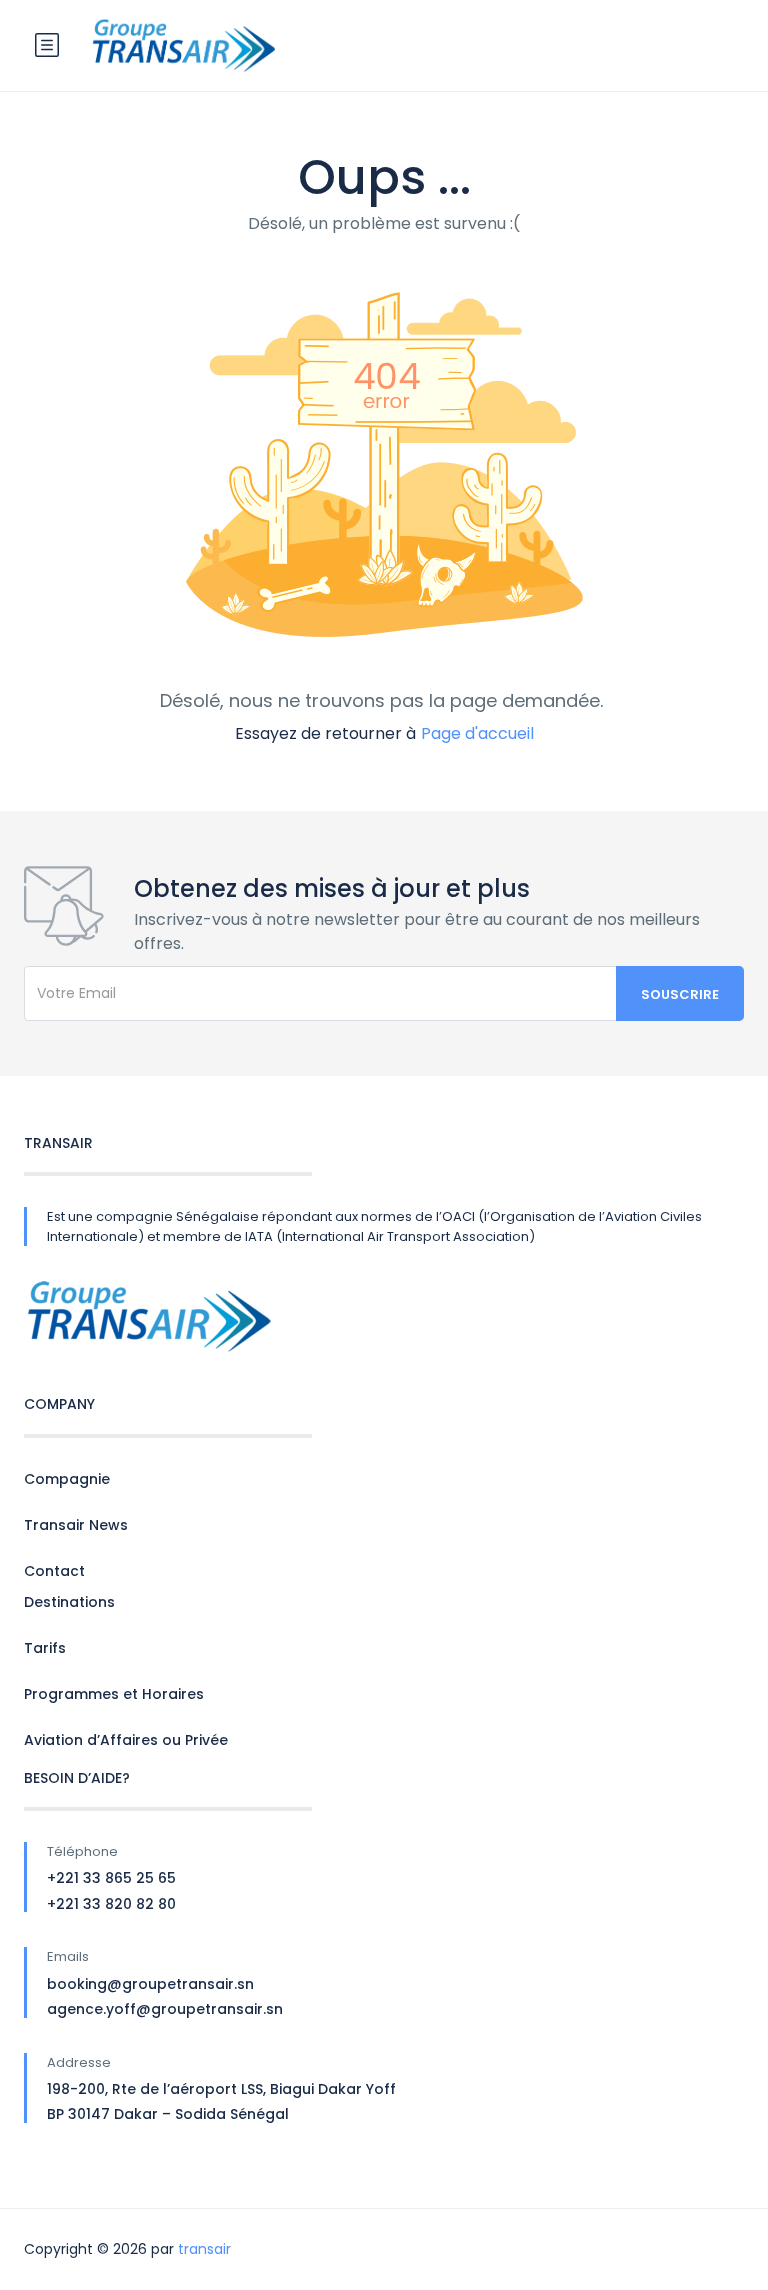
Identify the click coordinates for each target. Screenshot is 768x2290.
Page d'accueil (477, 733)
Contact (54, 1571)
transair (204, 2249)
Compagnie (67, 1479)
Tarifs (45, 1648)
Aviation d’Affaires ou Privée (126, 1740)
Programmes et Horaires (114, 1694)
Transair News (76, 1525)
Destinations (69, 1602)
